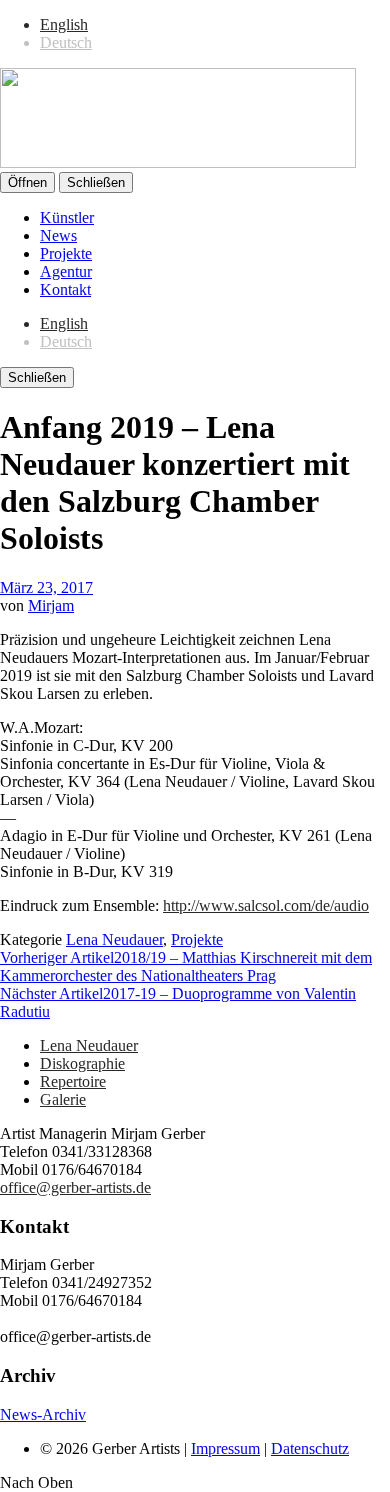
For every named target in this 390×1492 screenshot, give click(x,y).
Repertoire (73, 1081)
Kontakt (65, 289)
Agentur (66, 271)
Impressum (225, 1448)
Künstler (67, 217)
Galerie (63, 1099)
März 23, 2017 (46, 587)
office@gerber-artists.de (75, 1187)
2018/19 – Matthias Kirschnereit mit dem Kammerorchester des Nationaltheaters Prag (186, 966)
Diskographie (82, 1063)
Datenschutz (310, 1448)
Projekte (66, 253)
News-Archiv (43, 1414)
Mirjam (51, 605)
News (58, 235)
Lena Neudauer (114, 939)
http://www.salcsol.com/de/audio (266, 905)
